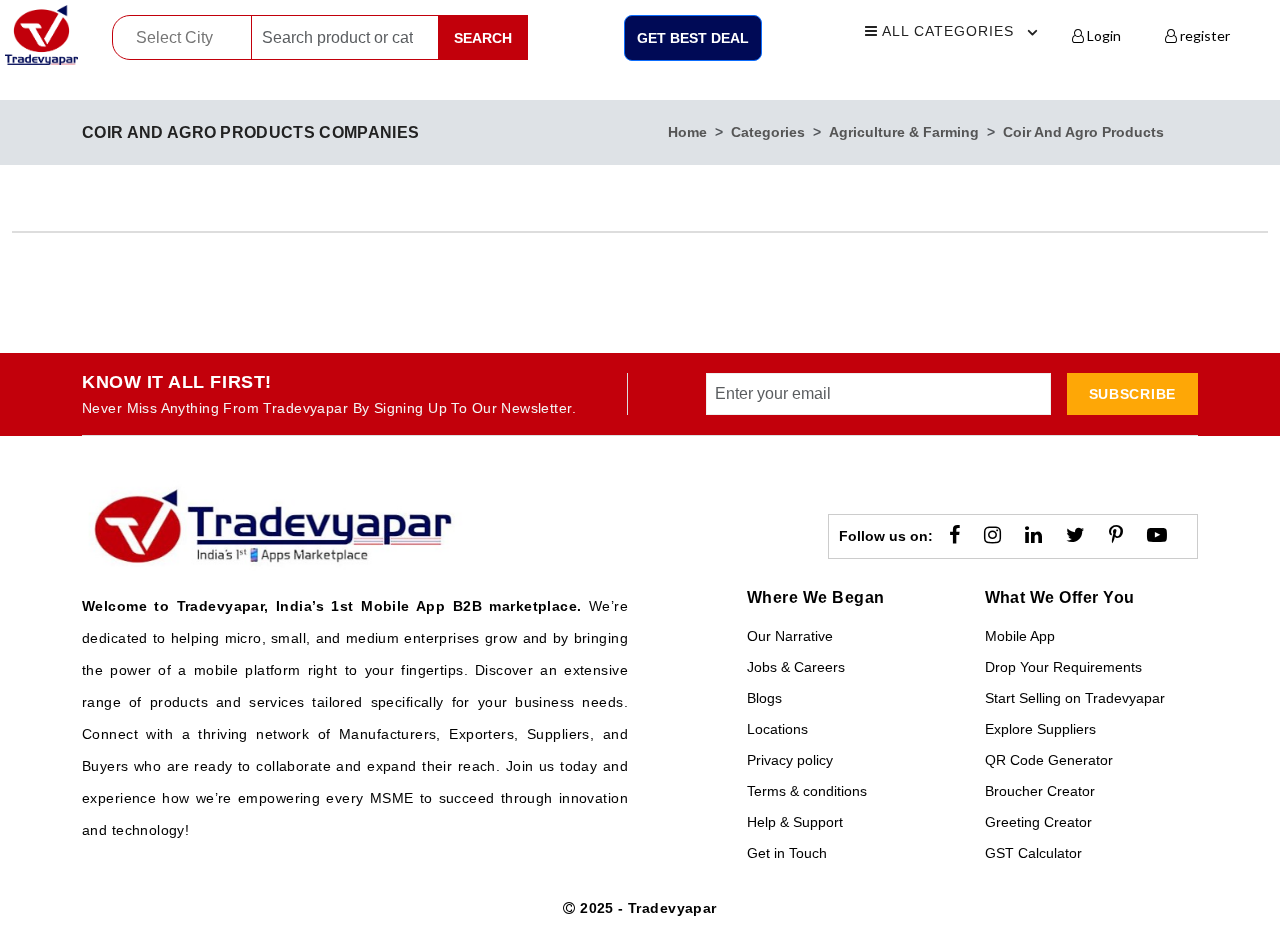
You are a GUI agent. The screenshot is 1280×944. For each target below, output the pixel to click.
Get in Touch (787, 853)
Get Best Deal (693, 38)
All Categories (946, 31)
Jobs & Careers (796, 667)
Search (483, 38)
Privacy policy (790, 760)
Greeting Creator (1038, 822)
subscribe (1132, 394)
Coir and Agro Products (1083, 132)
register (1203, 35)
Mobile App (1020, 636)
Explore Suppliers (1040, 729)
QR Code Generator (1049, 760)
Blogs (764, 698)
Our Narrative (790, 636)
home (687, 132)
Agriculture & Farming (904, 132)
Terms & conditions (807, 791)
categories (768, 132)
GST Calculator (1033, 853)
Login (1102, 35)
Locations (777, 729)
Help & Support (795, 822)
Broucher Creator (1040, 791)
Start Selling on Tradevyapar (1075, 698)
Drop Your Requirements (1063, 667)
